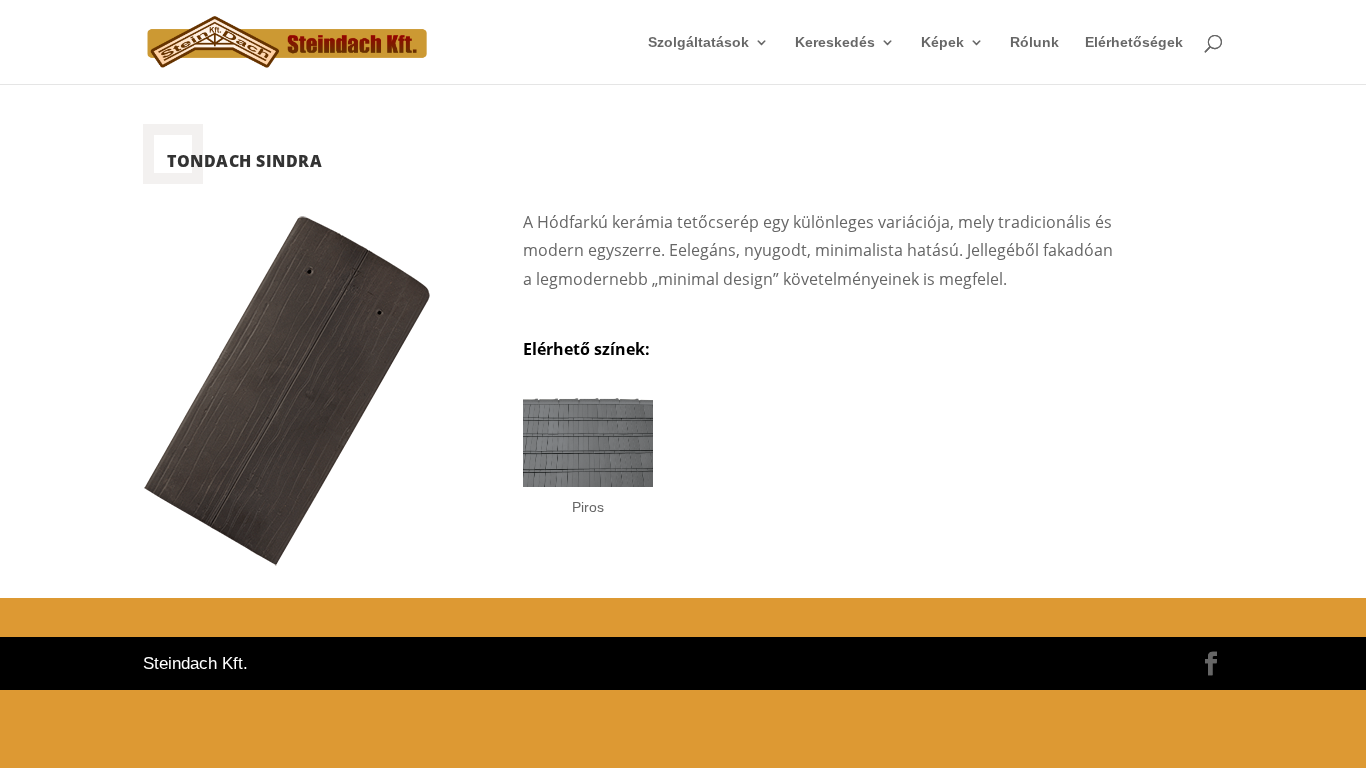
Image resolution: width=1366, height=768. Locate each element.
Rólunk (1034, 42)
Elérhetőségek (1134, 42)
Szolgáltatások (698, 42)
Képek (942, 42)
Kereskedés (835, 42)
